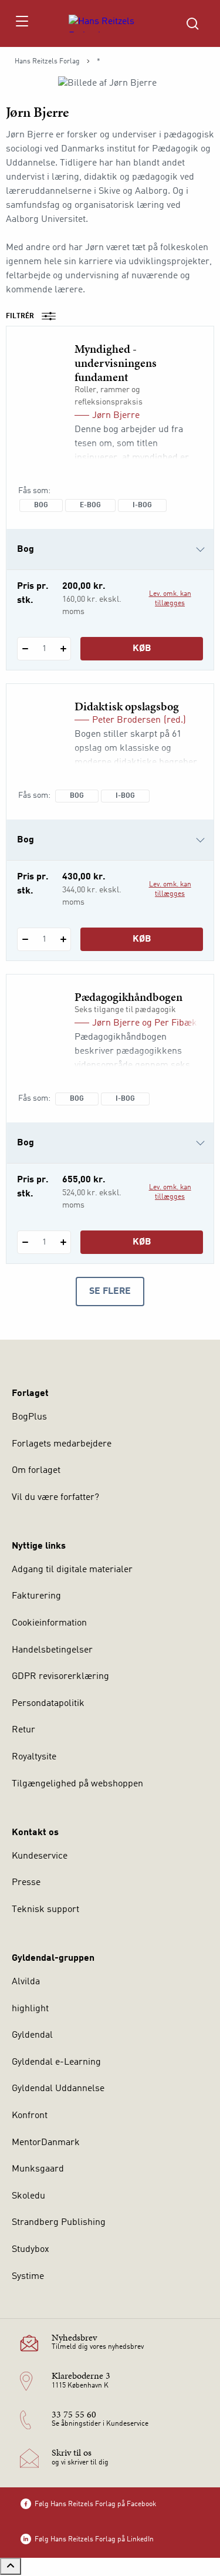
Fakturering (36, 1596)
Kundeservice (40, 1856)
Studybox (31, 2250)
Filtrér (20, 316)
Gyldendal (32, 2035)
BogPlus (29, 1417)
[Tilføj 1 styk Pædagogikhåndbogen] (63, 1242)
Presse (26, 1883)
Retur (23, 1730)
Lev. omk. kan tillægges (170, 599)
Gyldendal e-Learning (56, 2062)
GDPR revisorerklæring (60, 1677)
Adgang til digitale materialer (72, 1570)
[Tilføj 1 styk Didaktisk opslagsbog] (63, 939)
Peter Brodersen (126, 720)
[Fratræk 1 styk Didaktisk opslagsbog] (25, 939)
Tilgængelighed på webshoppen (77, 1784)
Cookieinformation (49, 1623)
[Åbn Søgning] (192, 23)
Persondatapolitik (48, 1704)
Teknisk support (45, 1910)
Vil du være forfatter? (55, 1498)
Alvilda (26, 1982)
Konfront (30, 2116)
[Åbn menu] (21, 23)
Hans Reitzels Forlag (47, 62)
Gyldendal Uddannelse (58, 2089)
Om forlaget (36, 1471)
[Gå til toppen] (11, 2566)
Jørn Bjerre (116, 416)
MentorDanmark (46, 2143)
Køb (142, 649)
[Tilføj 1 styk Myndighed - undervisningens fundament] (63, 649)
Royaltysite (34, 1757)
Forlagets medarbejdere (62, 1444)
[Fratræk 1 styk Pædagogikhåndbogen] (25, 1242)
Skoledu (28, 2196)
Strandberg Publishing (59, 2223)
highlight (30, 2009)
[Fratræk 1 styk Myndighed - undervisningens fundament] (25, 649)
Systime (28, 2277)
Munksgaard (38, 2169)
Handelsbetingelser (52, 1650)
